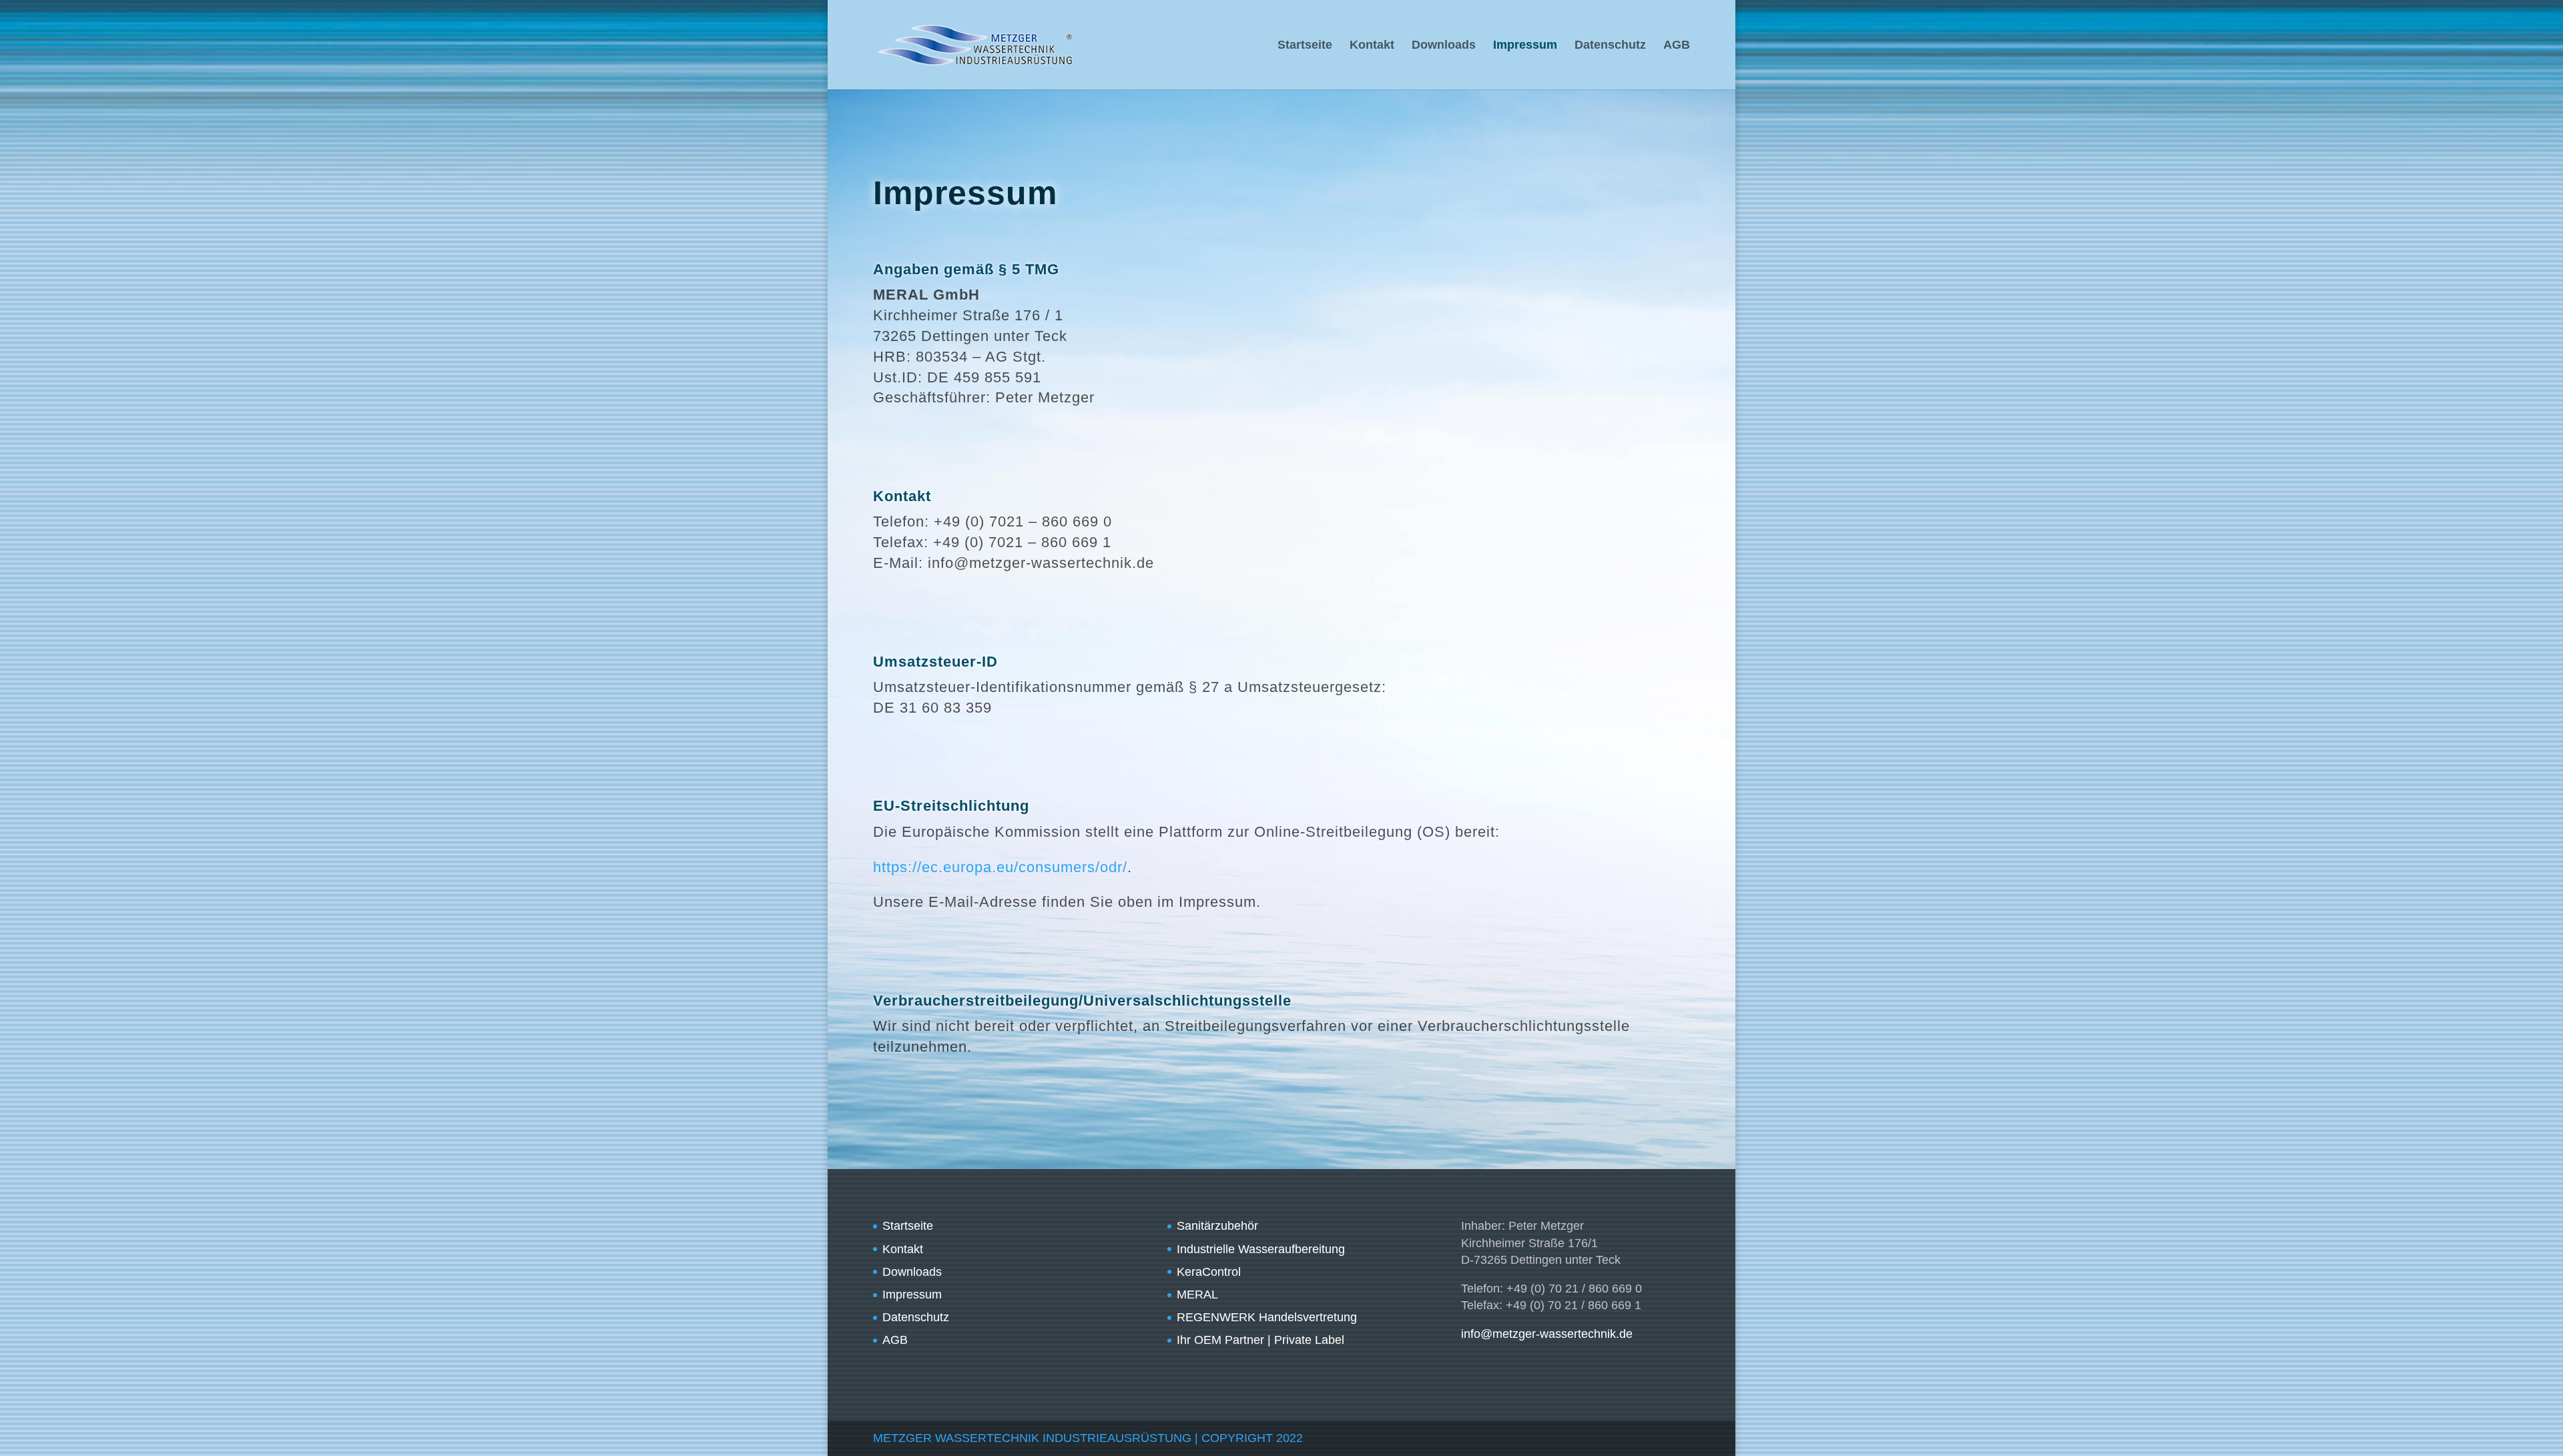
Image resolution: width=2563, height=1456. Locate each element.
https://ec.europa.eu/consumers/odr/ (1000, 867)
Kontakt (1372, 46)
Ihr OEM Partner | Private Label (1260, 1340)
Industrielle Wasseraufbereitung (1261, 1249)
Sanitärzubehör (1217, 1226)
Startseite (1305, 46)
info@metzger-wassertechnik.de (1547, 1334)
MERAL (1197, 1295)
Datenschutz (1610, 46)
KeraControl (1209, 1272)
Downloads (1444, 46)
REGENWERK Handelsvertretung (1267, 1317)
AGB (1677, 46)
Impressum (1525, 46)
